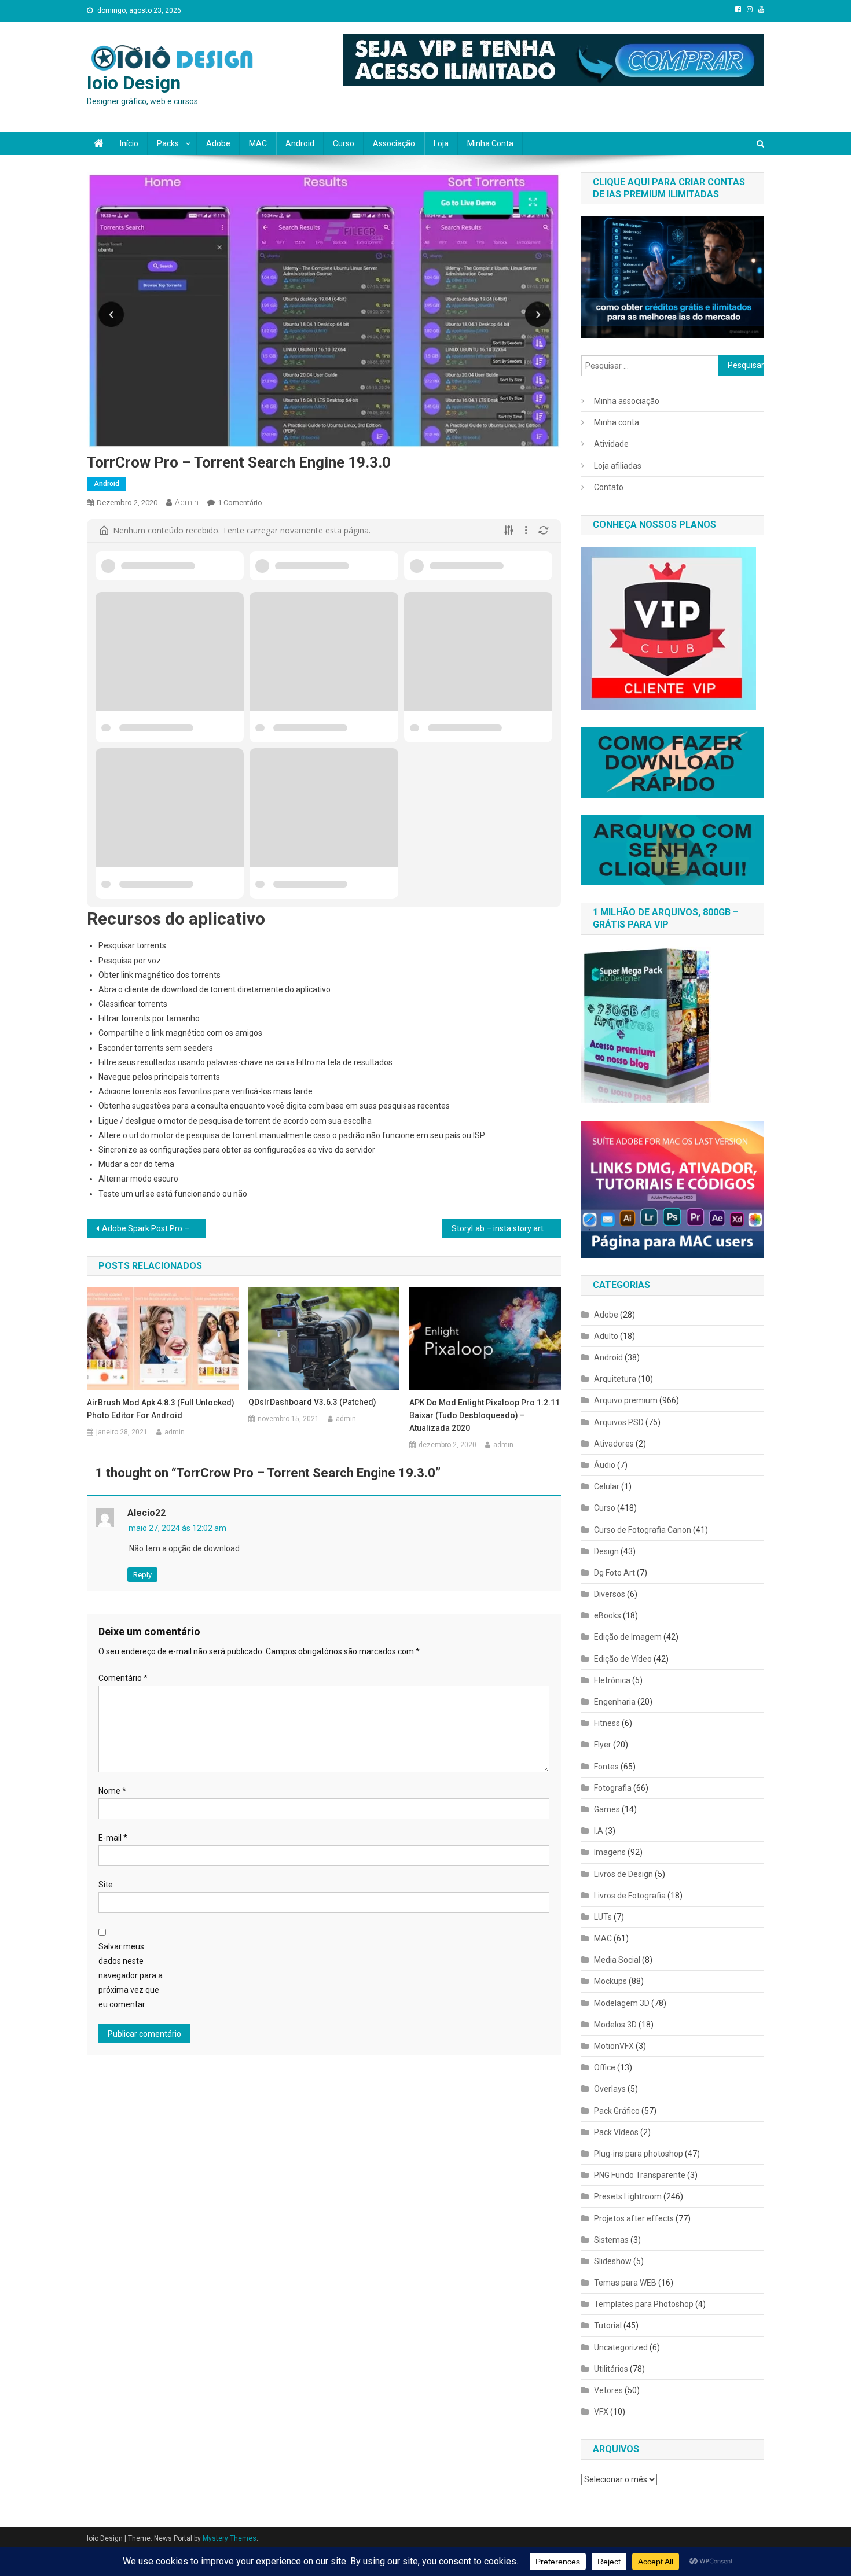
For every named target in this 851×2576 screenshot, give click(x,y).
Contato (609, 487)
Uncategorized (621, 2347)
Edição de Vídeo (623, 1659)
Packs (168, 143)
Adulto (606, 1336)
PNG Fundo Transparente (640, 2175)
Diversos (610, 1594)
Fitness (607, 1723)
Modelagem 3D (622, 2003)
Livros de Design (623, 1874)
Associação (394, 143)
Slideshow (613, 2261)
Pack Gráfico (617, 2111)
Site (106, 1885)
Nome (112, 1791)
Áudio (605, 1465)
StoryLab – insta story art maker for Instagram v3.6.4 (506, 1228)
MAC (258, 143)
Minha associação (627, 401)
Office (605, 2067)
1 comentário (240, 503)
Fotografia (613, 1788)
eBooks (608, 1615)
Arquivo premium (626, 1400)
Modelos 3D (615, 2025)
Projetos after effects (634, 2218)
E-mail (113, 1838)
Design (606, 1551)
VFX (601, 2412)
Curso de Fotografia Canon (643, 1530)
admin (187, 502)
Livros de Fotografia (630, 1896)
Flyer (603, 1745)
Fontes (606, 1767)
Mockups (610, 1981)
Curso (344, 143)
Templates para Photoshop (644, 2304)
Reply (142, 1575)
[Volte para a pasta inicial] (104, 531)
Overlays (610, 2089)
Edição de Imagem (628, 1637)
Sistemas (611, 2240)
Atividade (611, 444)
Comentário (123, 1678)
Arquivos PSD (619, 1422)
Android (300, 143)
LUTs (603, 1917)
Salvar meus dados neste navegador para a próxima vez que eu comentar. (131, 1976)
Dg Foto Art (615, 1573)
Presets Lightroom (628, 2196)
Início (129, 143)
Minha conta (490, 143)
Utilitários (611, 2369)
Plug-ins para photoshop (639, 2154)
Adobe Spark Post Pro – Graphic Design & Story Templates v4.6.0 (154, 1228)
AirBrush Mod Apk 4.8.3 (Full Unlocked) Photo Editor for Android (161, 1409)
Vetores (608, 2390)
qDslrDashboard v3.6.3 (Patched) (312, 1402)
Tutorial (608, 2325)
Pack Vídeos (616, 2132)
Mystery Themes (230, 2538)
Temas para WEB (625, 2283)
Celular (607, 1486)
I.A (599, 1831)
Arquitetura (615, 1379)
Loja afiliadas (618, 466)
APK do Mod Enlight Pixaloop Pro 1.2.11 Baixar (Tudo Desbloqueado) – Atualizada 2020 (485, 1415)
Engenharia (615, 1702)
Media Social (617, 1960)
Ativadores (614, 1444)
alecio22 (146, 1513)
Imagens (610, 1852)
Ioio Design (134, 83)
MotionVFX (614, 2046)
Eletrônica (612, 1680)
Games (607, 1809)
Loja (441, 143)
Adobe (218, 143)
